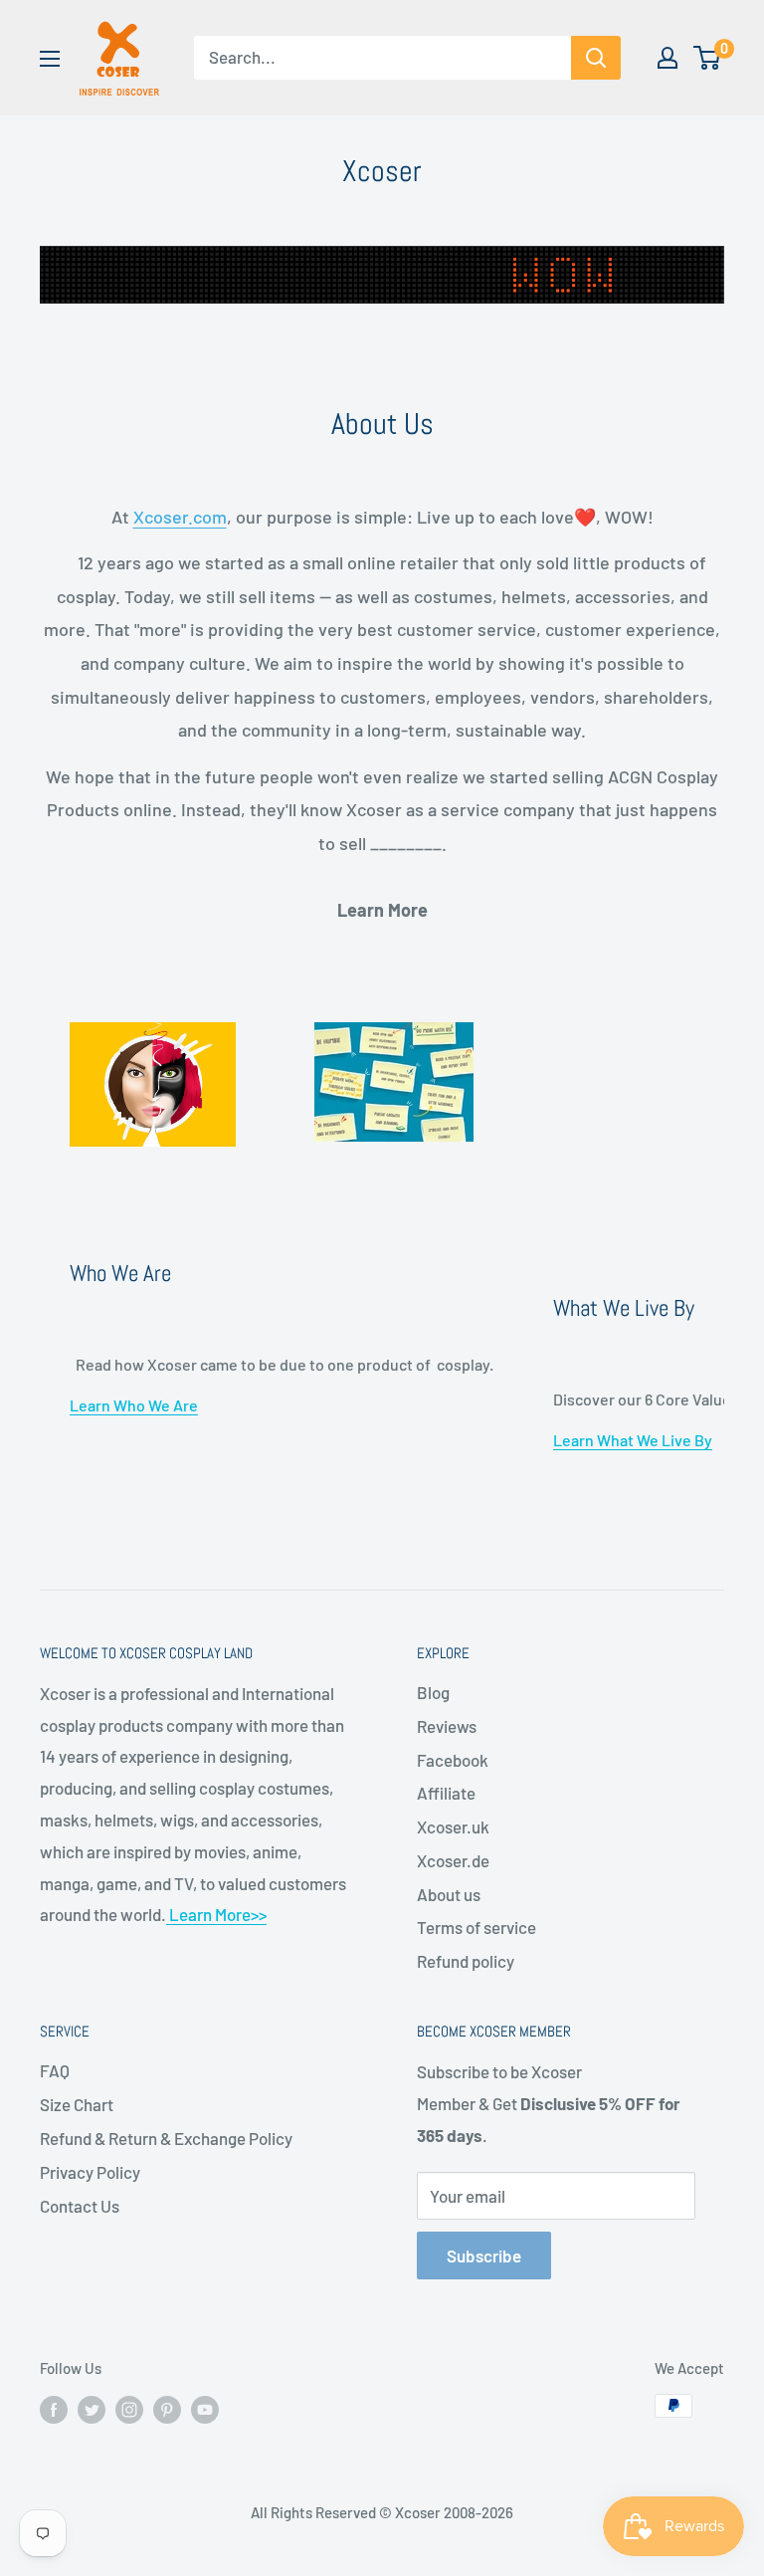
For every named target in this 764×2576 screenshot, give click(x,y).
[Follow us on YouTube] (205, 2409)
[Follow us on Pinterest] (167, 2409)
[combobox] (382, 58)
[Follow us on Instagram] (129, 2409)
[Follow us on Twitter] (92, 2409)
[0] (708, 58)
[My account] (668, 58)
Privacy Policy (90, 2172)
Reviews (447, 1726)
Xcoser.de (453, 1860)
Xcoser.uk (453, 1826)
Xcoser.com (180, 517)
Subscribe (484, 2255)
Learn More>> (216, 1914)
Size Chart (77, 2104)
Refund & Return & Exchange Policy (166, 2138)
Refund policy (466, 1961)
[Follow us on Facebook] (54, 2409)
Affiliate (446, 1793)
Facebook (453, 1760)
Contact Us (80, 2206)
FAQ (55, 2070)
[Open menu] (50, 59)
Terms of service (477, 1927)
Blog (433, 1692)
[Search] (596, 58)
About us (449, 1894)
